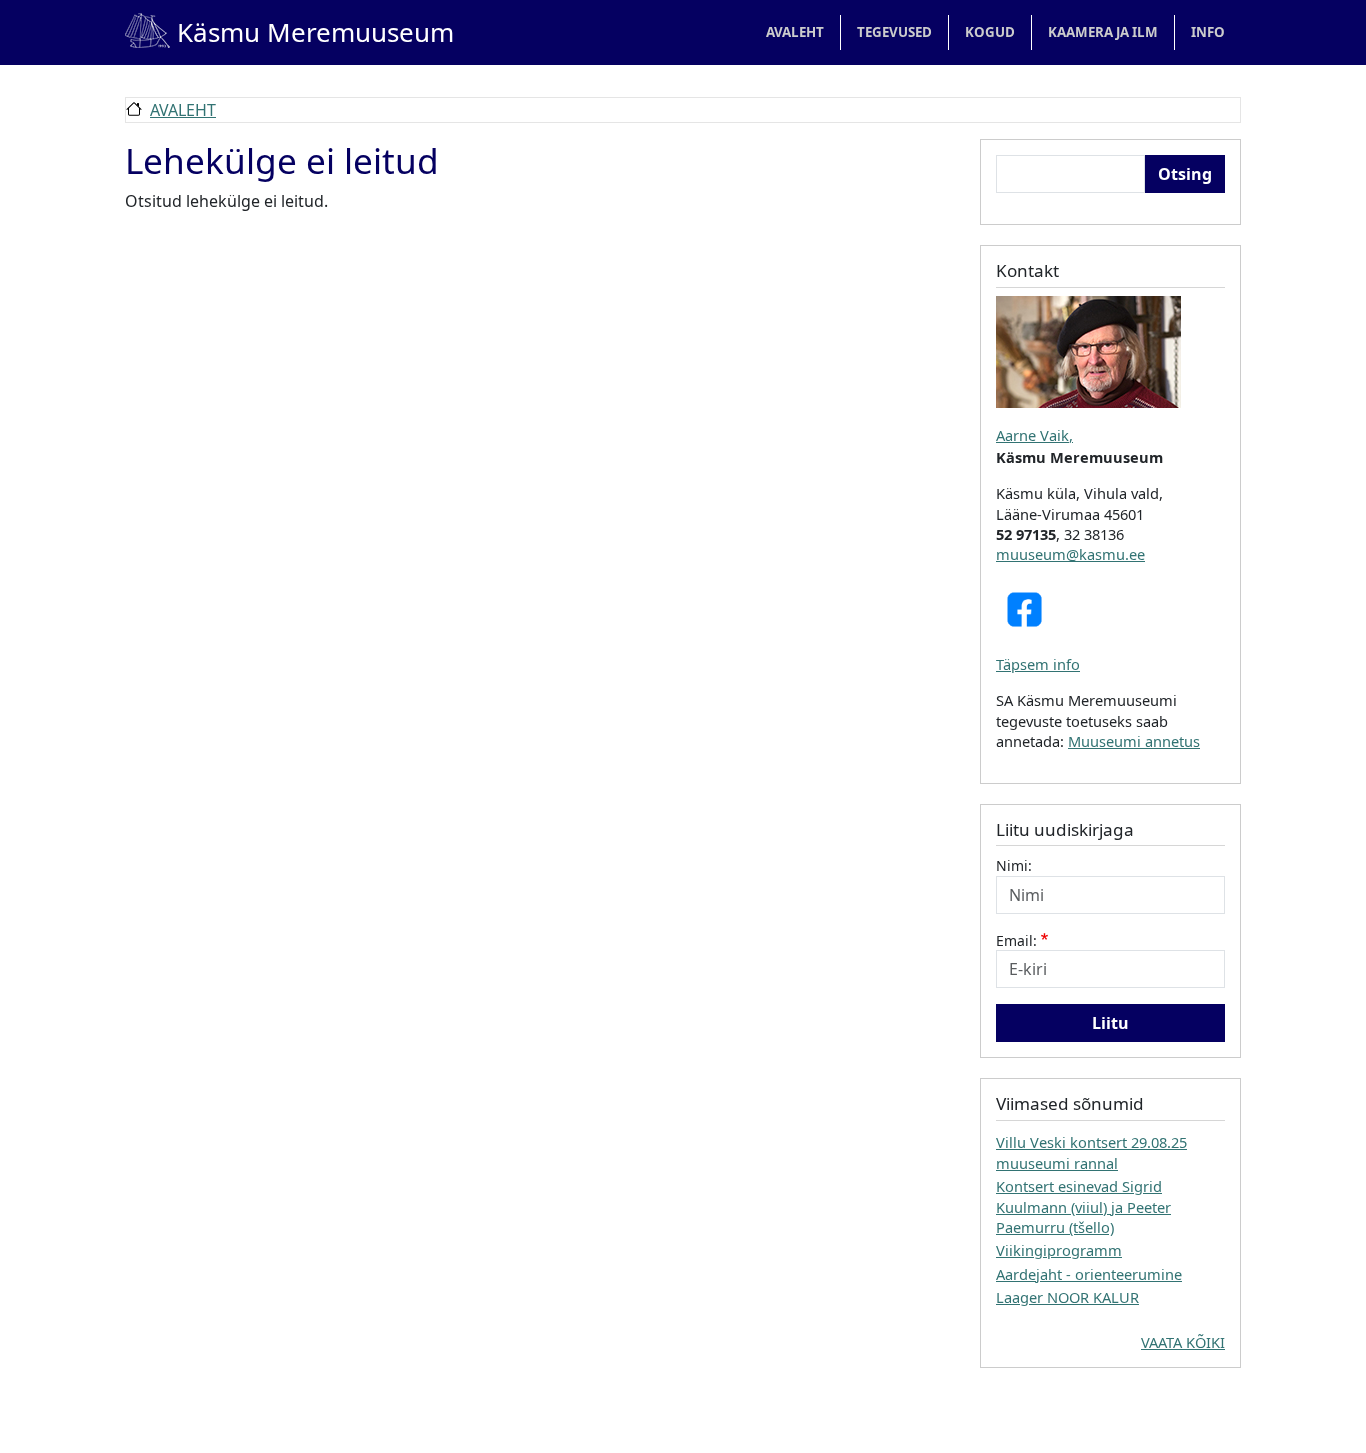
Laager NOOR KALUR (1067, 1297)
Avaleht (795, 32)
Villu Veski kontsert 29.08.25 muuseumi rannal (1091, 1152)
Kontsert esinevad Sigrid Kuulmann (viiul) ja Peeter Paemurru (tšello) (1083, 1206)
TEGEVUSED (894, 32)
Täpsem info (1038, 664)
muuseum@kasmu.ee (1070, 554)
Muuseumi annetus (1134, 741)
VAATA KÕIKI (1183, 1342)
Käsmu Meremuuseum (289, 32)
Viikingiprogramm (1059, 1250)
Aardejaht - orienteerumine (1089, 1274)
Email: (1016, 940)
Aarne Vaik (1032, 435)
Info (1208, 32)
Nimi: (1014, 865)
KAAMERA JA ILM (1103, 32)
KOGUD (990, 32)
